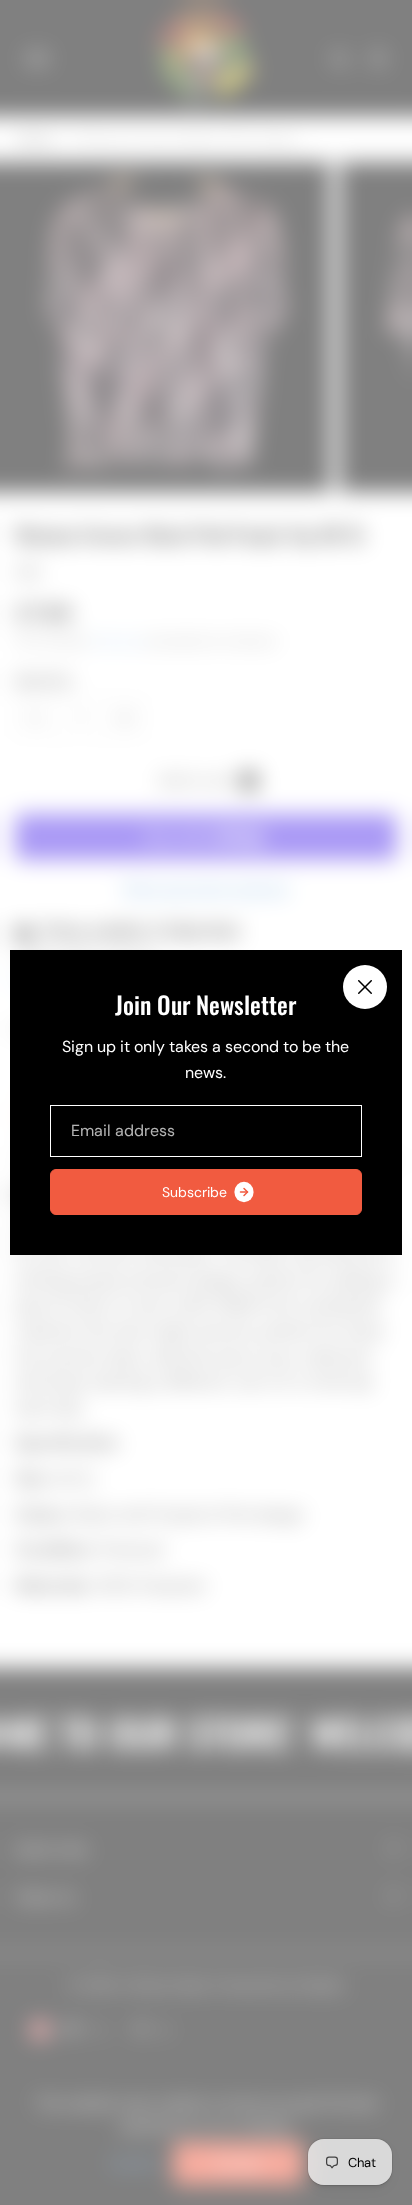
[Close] (365, 987)
